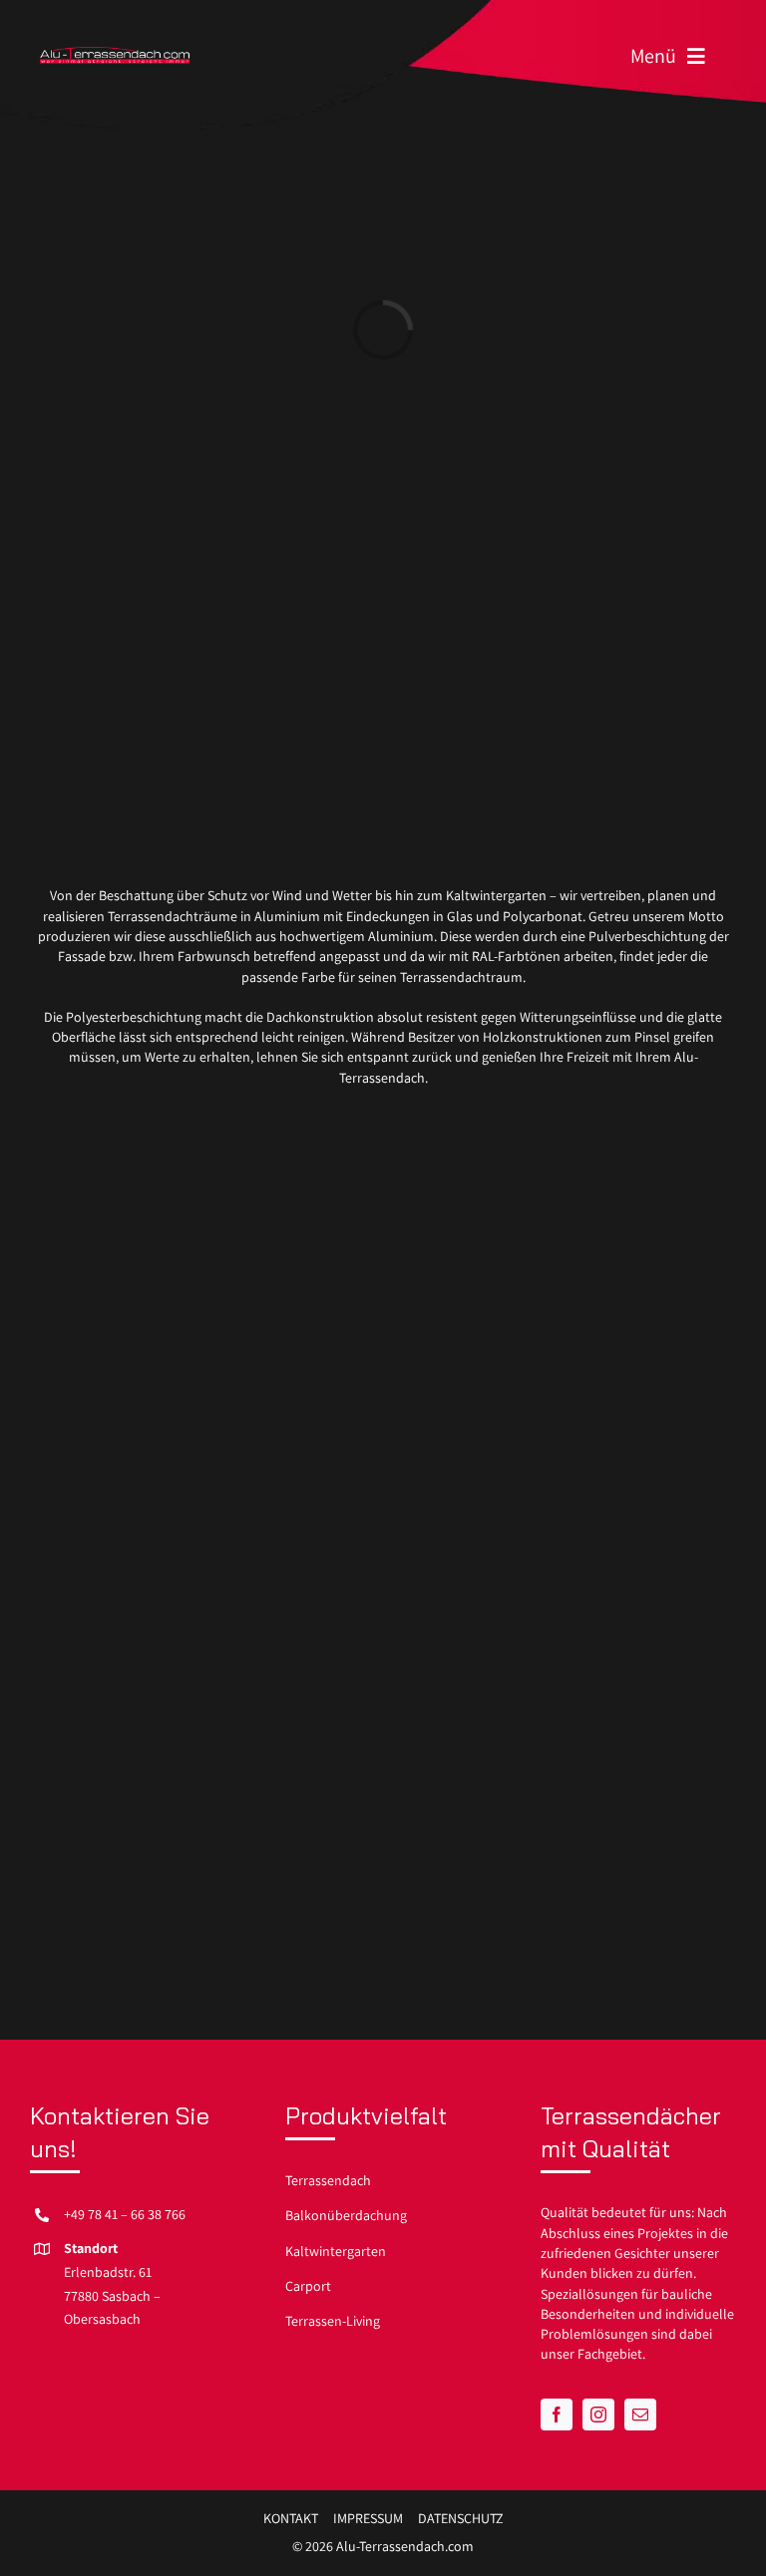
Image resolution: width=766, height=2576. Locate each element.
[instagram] (598, 2415)
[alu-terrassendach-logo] (115, 54)
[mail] (640, 2415)
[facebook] (557, 2415)
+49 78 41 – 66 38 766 (125, 2214)
